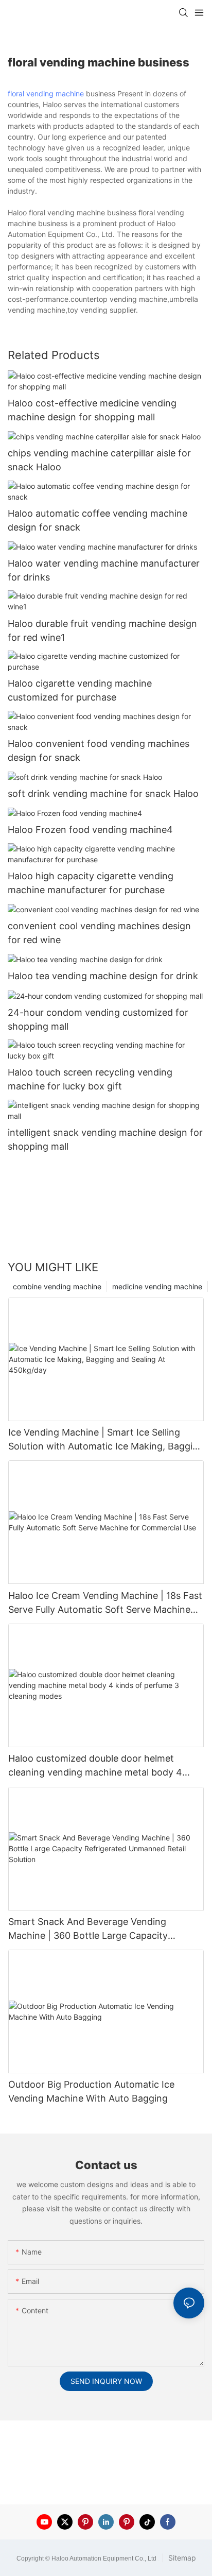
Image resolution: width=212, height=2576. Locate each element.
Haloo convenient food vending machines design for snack (99, 750)
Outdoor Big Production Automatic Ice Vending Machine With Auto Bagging (91, 2091)
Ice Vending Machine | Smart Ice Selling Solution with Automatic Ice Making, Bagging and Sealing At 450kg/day (106, 1440)
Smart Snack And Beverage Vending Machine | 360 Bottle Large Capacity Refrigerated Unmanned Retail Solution (93, 1929)
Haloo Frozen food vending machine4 (90, 830)
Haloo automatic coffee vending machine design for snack (98, 520)
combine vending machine (57, 1286)
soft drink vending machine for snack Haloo (103, 794)
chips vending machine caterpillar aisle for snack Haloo (99, 460)
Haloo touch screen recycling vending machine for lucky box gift (90, 1079)
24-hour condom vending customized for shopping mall (98, 1019)
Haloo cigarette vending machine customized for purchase (80, 690)
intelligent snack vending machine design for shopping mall (105, 1139)
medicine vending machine (157, 1286)
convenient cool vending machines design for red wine (99, 933)
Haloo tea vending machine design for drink (103, 976)
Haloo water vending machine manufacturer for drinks (104, 570)
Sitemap (181, 2558)
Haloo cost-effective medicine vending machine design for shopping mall (92, 410)
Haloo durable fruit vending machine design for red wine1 (102, 630)
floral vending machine (46, 93)
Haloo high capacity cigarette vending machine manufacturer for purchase (91, 883)
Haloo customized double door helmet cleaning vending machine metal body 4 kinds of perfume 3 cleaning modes (95, 1766)
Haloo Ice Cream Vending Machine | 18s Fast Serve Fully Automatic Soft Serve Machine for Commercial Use (105, 1603)
